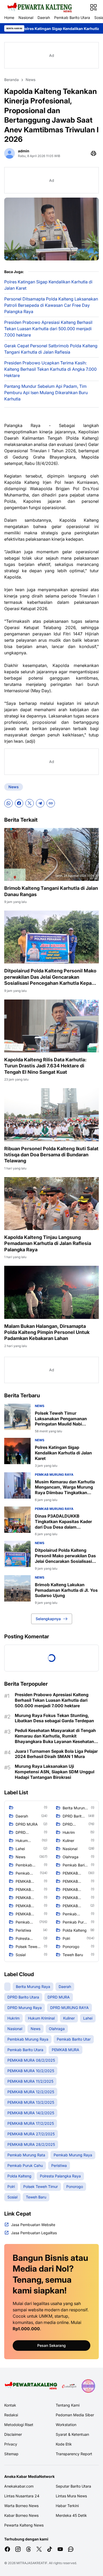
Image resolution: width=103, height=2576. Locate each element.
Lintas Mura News (71, 2496)
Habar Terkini (67, 2506)
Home (9, 17)
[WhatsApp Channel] (71, 2549)
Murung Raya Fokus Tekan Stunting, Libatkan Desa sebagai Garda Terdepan (54, 1718)
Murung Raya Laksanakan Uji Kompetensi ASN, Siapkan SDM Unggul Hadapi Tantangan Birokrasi (55, 1772)
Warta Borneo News (21, 2506)
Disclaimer (13, 2434)
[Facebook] (19, 803)
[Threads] (29, 2549)
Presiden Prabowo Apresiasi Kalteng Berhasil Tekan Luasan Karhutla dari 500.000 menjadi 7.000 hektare (48, 329)
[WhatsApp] (8, 803)
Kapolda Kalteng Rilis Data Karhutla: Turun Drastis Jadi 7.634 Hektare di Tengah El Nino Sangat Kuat (45, 1066)
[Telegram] (40, 803)
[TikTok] (50, 2549)
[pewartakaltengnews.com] (39, 7)
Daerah (44, 17)
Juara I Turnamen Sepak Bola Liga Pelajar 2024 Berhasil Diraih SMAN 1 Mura (56, 1754)
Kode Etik (64, 2444)
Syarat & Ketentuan (72, 2434)
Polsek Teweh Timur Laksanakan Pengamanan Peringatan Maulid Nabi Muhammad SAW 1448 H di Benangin (63, 1419)
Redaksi (11, 2415)
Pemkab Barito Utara (72, 17)
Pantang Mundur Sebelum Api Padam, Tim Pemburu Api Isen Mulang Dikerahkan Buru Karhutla (46, 393)
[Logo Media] (31, 2386)
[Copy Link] (51, 803)
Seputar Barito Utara (73, 2486)
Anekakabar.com (19, 2486)
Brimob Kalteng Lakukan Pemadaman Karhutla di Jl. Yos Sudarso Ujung (66, 1590)
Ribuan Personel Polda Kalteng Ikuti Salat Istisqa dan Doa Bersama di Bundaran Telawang (51, 1155)
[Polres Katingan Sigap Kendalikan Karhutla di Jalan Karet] (17, 1451)
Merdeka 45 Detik (71, 2515)
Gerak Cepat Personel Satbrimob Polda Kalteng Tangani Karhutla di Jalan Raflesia (51, 349)
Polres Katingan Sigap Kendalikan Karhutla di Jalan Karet (48, 285)
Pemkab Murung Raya (54, 1475)
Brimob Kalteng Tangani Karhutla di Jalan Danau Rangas (51, 891)
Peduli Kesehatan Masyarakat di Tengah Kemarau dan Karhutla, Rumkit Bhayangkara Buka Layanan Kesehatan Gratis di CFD (55, 1736)
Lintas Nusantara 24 (22, 2496)
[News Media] (88, 2386)
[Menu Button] (93, 7)
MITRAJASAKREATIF (32, 2563)
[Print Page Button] (93, 153)
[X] (30, 803)
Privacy (11, 2444)
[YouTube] (60, 2549)
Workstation (66, 2425)
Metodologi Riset (19, 2425)
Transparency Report (74, 2454)
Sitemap (11, 2454)
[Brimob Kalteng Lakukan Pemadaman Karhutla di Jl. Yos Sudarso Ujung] (17, 1588)
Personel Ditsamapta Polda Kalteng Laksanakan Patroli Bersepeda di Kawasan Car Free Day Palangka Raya (51, 305)
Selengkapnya (48, 1619)
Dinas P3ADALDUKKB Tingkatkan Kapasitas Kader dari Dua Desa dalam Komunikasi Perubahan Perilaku (67, 1522)
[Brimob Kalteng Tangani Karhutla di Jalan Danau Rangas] (51, 854)
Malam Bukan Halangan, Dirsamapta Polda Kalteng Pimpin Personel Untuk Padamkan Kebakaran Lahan (47, 1332)
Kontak (10, 2405)
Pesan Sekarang (51, 2345)
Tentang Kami (68, 2405)
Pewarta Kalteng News (24, 2525)
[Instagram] (18, 2549)
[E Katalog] (69, 2386)
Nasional (26, 17)
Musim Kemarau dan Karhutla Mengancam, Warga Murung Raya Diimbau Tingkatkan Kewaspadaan (65, 1487)
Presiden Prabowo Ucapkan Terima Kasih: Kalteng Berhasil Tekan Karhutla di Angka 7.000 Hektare (50, 369)
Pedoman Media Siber (75, 2415)
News (14, 787)
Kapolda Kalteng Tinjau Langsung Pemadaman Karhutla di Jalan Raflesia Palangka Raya (48, 1243)
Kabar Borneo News (21, 2515)
